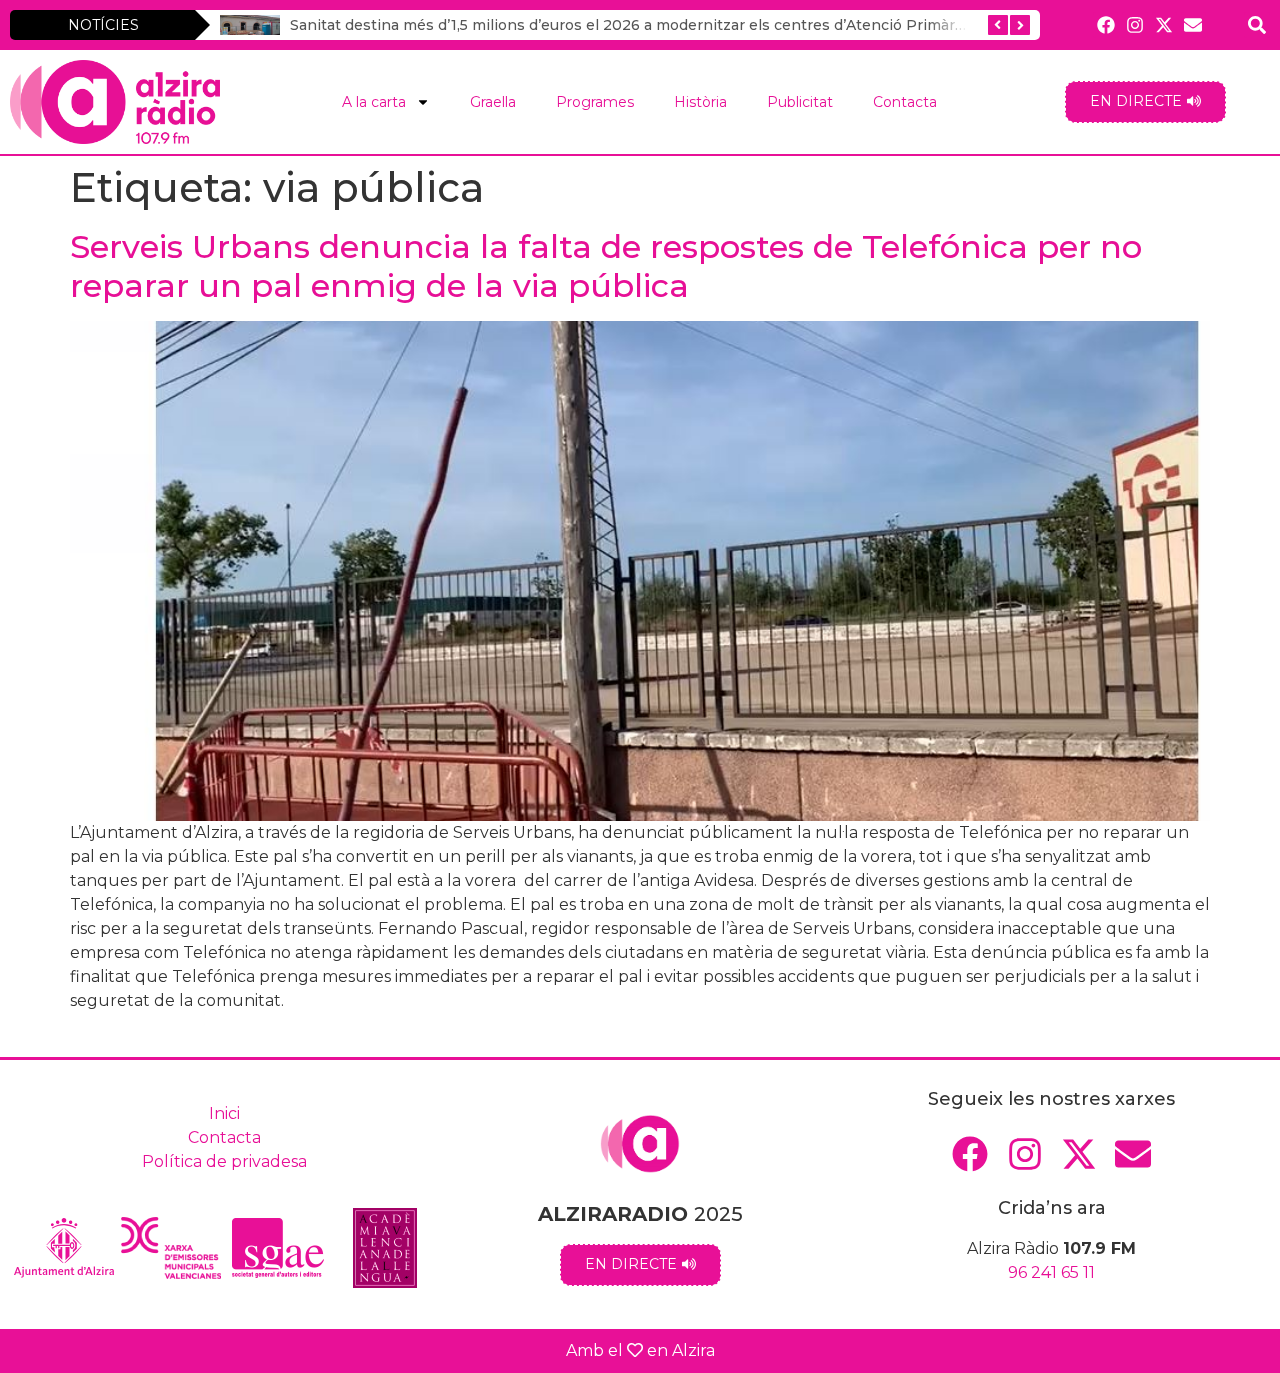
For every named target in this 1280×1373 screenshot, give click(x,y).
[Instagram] (1134, 24)
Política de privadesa (224, 1161)
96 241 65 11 (1051, 1272)
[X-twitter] (1164, 24)
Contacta (905, 102)
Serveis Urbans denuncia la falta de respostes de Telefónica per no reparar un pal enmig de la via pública (606, 265)
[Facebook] (1105, 24)
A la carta (374, 102)
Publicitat (800, 102)
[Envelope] (1193, 24)
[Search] (1256, 24)
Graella (493, 102)
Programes (595, 102)
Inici (224, 1113)
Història (700, 102)
